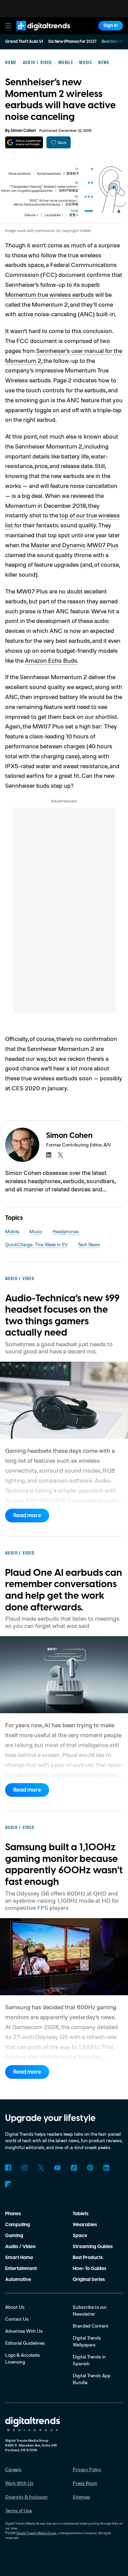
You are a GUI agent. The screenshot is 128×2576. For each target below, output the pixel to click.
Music (36, 1231)
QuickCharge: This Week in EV (36, 1244)
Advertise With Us (24, 2331)
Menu (8, 26)
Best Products (88, 2258)
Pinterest (90, 2168)
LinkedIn (106, 2168)
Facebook (8, 2168)
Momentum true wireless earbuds (49, 294)
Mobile (12, 1231)
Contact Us (17, 2319)
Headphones (66, 1231)
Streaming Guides (93, 2247)
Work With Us (19, 2483)
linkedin (49, 1155)
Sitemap (81, 2497)
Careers (13, 2469)
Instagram (25, 2168)
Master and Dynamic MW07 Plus (75, 545)
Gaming (14, 2236)
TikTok (74, 2168)
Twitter (41, 2168)
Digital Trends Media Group (36, 2533)
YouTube (57, 2168)
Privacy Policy (87, 2469)
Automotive (18, 2280)
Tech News (89, 1244)
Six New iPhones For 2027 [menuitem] (72, 42)
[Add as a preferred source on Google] (24, 142)
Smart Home (19, 2258)
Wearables (85, 2225)
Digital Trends (36, 33)
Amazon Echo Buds (51, 660)
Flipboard (8, 2184)
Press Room (85, 2483)
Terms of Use (18, 2510)
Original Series (89, 2280)
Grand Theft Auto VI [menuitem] (24, 42)
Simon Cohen (23, 131)
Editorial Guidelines (25, 2343)
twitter (60, 1155)
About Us (15, 2307)
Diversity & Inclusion (26, 2497)
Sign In (111, 26)
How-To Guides (89, 2269)
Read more (27, 1516)
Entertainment (21, 2269)
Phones (13, 2214)
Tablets (81, 2214)
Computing (18, 2225)
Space (80, 2236)
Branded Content (91, 2326)
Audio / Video (20, 2247)
